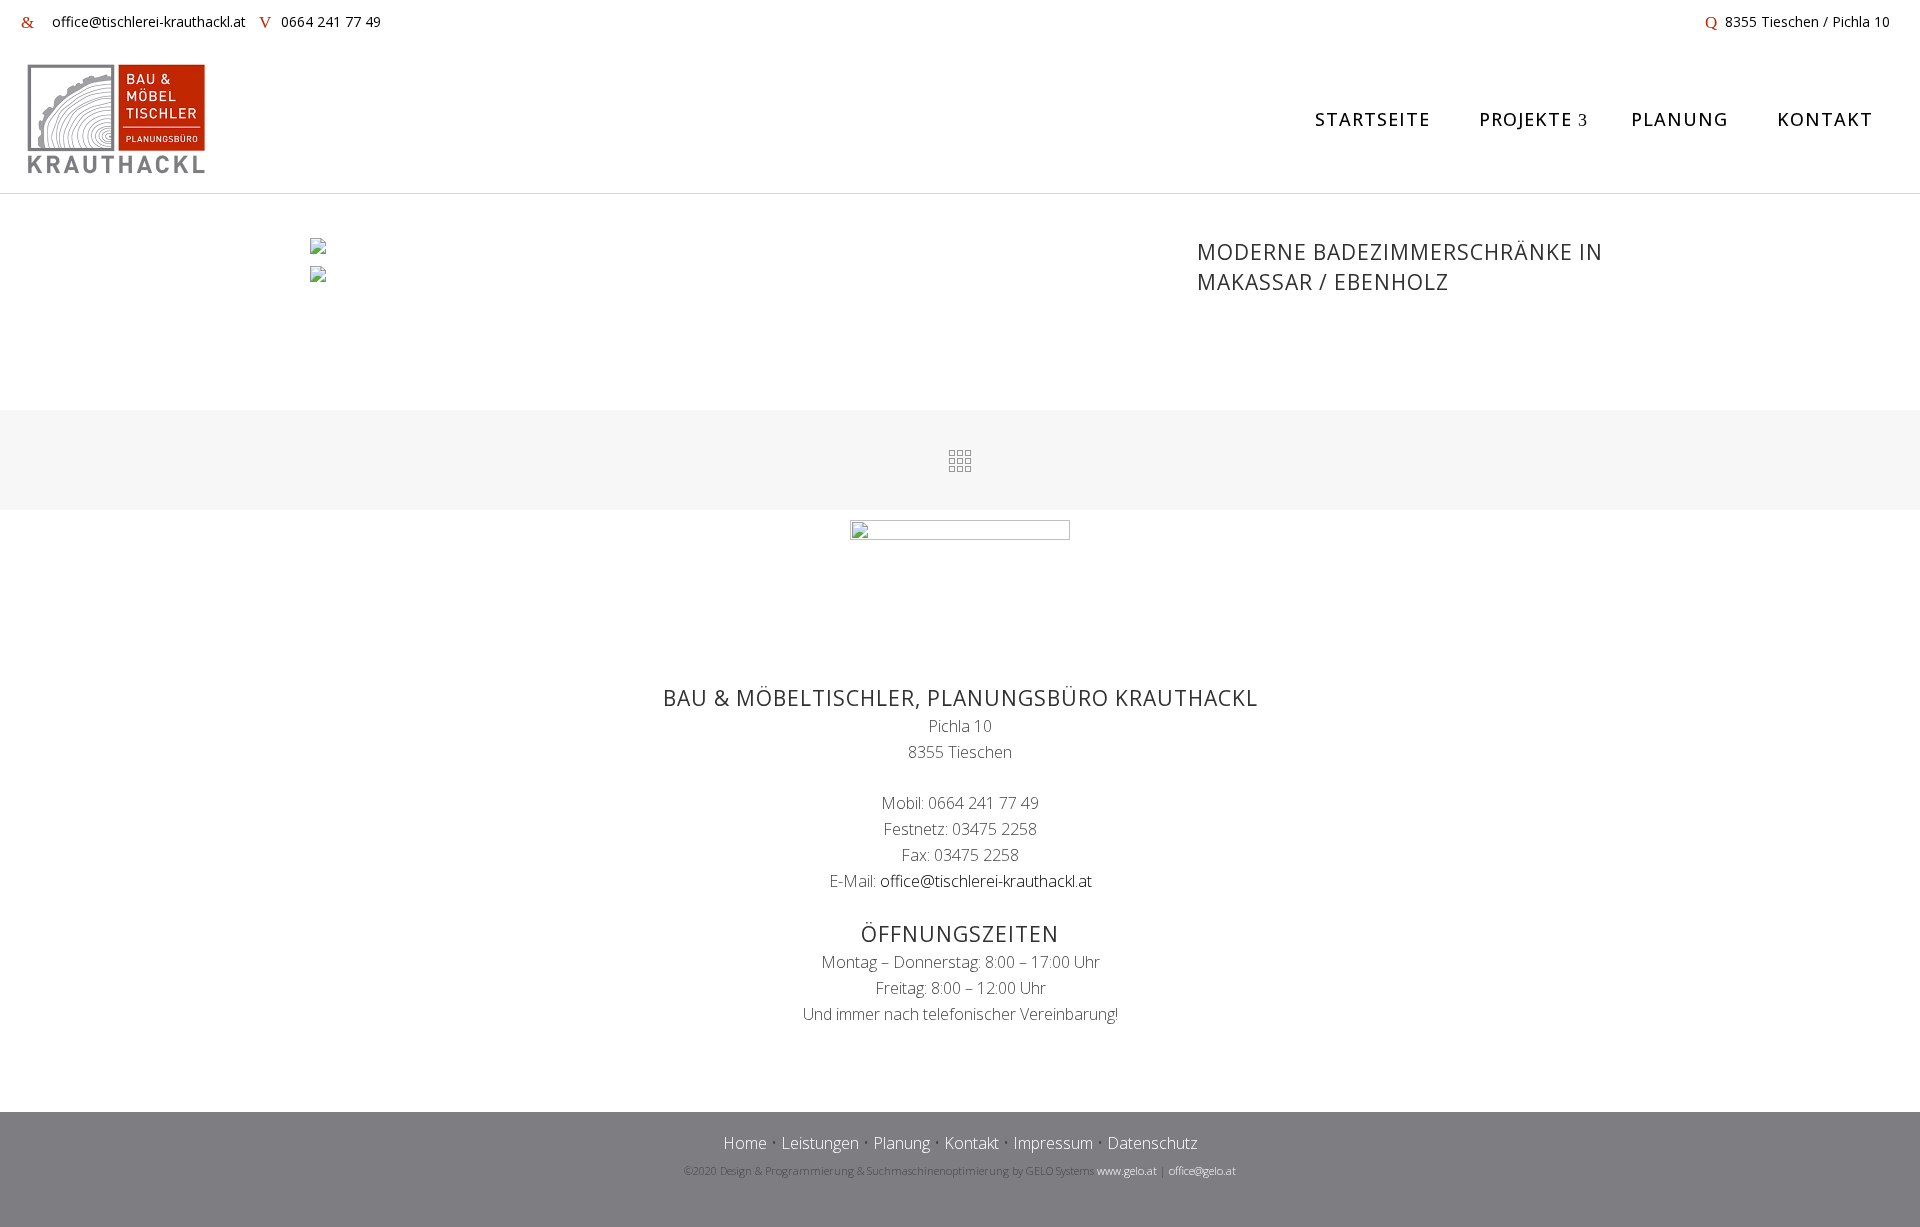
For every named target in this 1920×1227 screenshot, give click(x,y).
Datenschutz (1152, 1143)
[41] (326, 249)
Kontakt (971, 1143)
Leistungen (820, 1143)
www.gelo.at (1127, 1170)
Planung (901, 1143)
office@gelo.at (1202, 1170)
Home (745, 1143)
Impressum (1053, 1143)
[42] (326, 276)
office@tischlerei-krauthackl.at (986, 881)
